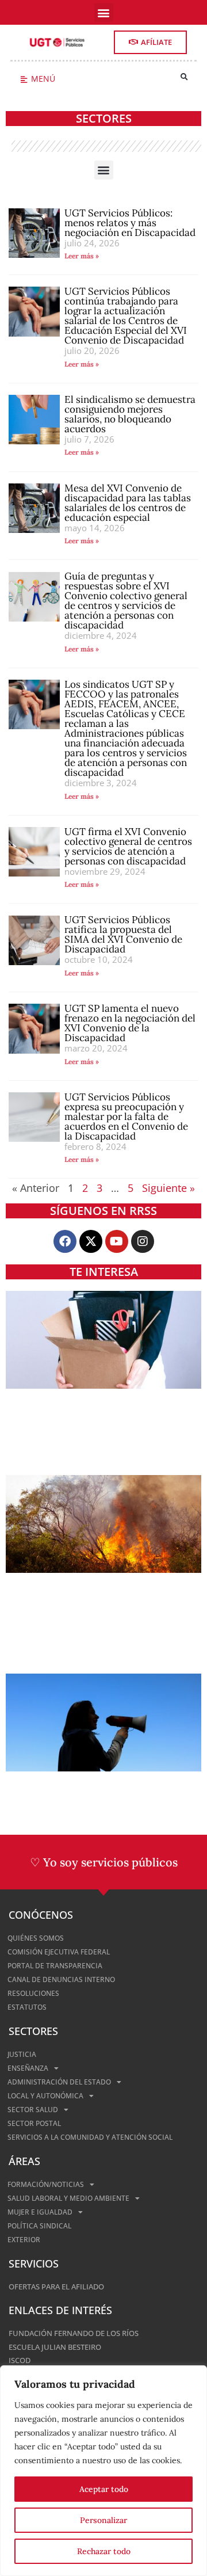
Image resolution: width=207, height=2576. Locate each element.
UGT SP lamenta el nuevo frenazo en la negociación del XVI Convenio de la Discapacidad (130, 1023)
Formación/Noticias (46, 2184)
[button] (104, 12)
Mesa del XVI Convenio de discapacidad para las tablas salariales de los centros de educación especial (128, 503)
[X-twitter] (91, 1241)
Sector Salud (33, 2110)
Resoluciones (33, 1993)
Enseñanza (28, 2068)
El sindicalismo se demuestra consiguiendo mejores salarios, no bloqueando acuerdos (130, 414)
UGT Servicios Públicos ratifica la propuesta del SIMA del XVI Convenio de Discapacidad (123, 934)
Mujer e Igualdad (40, 2212)
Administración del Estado (59, 2082)
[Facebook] (65, 1241)
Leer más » (82, 256)
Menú (43, 79)
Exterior (24, 2240)
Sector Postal (34, 2123)
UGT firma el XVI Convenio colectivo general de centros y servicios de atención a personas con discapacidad (128, 846)
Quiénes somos (36, 1938)
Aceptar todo (104, 2489)
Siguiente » (168, 1188)
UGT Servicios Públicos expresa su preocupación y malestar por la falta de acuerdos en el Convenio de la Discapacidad (126, 1116)
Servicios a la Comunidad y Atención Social (90, 2137)
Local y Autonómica (45, 2096)
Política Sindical (39, 2226)
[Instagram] (143, 1241)
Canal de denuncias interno (61, 1979)
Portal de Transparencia (55, 1966)
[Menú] (24, 80)
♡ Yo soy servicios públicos (104, 1862)
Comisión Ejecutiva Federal (59, 1952)
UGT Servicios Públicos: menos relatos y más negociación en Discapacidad (130, 223)
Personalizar (103, 2520)
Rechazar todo (104, 2551)
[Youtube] (117, 1241)
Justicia (22, 2054)
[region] (103, 2471)
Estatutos (27, 2007)
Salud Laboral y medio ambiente (68, 2198)
